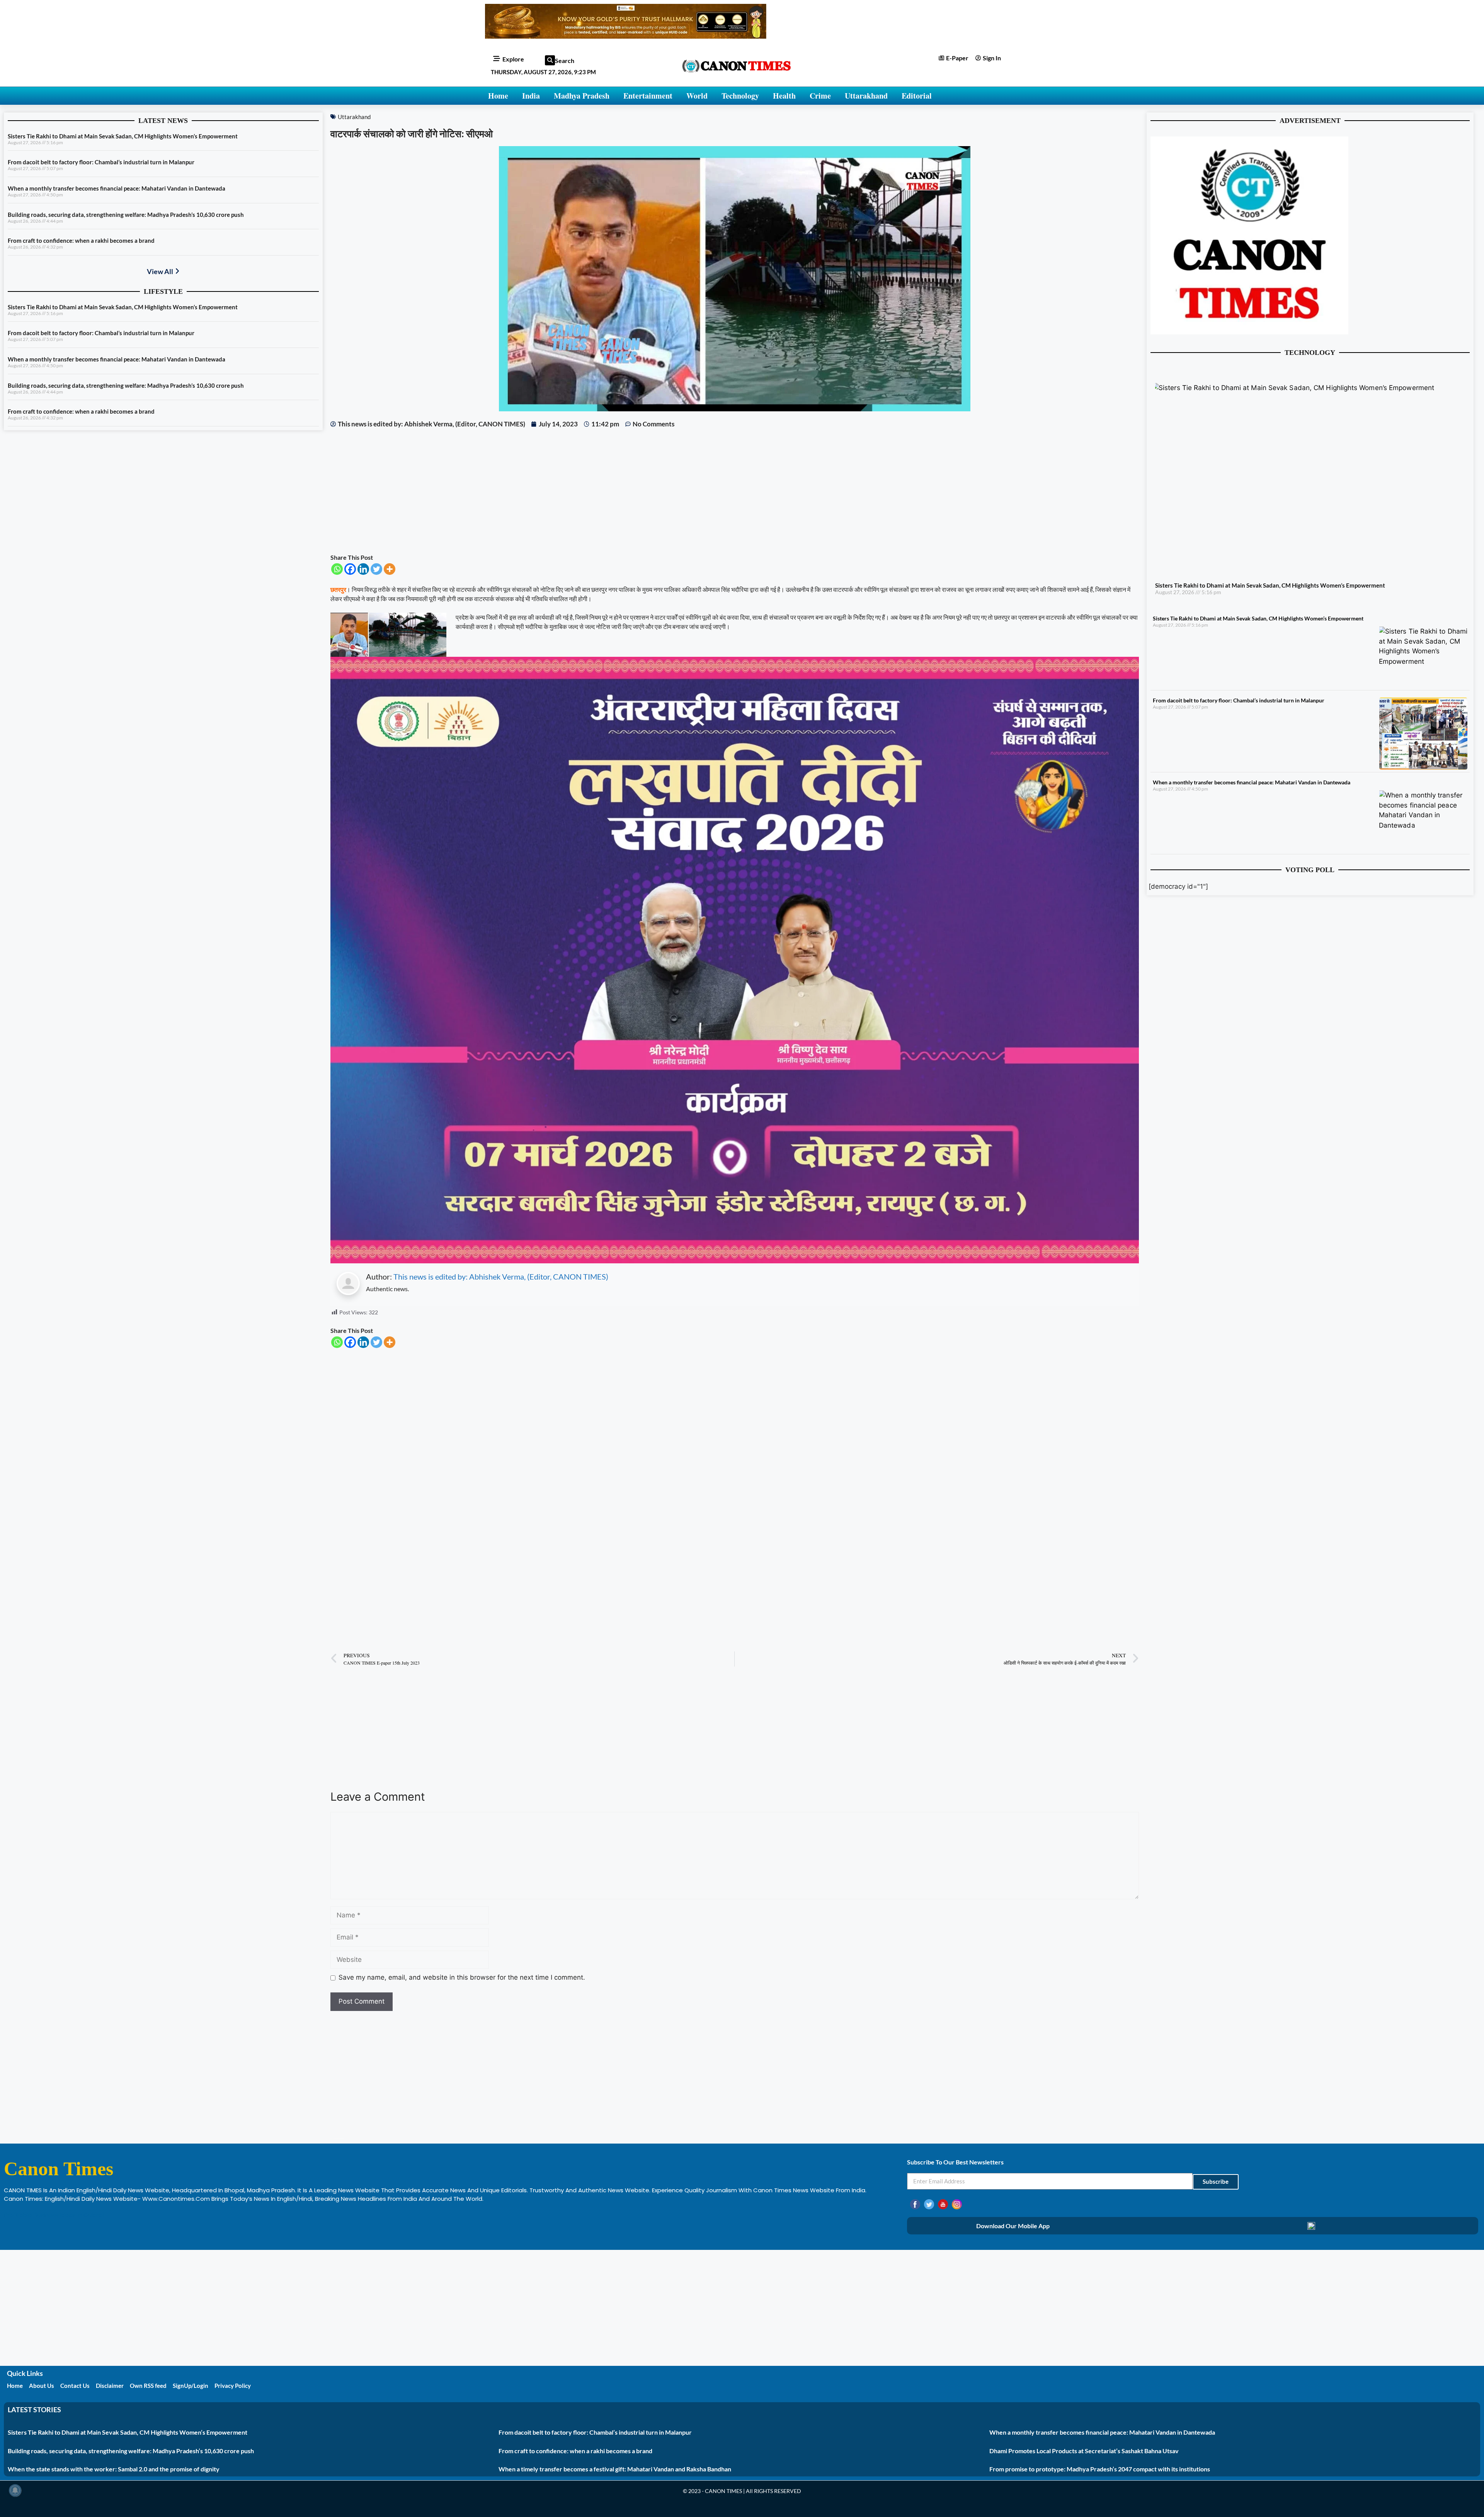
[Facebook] (350, 569)
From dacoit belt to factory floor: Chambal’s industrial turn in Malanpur (101, 162)
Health (784, 96)
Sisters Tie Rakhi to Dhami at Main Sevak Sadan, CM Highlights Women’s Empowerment (123, 136)
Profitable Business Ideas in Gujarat (54, 2215)
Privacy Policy (233, 2386)
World (697, 96)
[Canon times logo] (1249, 332)
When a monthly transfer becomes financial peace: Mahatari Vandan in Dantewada (117, 188)
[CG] (735, 1261)
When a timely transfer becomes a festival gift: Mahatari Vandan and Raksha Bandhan (615, 2469)
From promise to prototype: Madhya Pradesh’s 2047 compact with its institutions (1100, 2469)
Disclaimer (110, 2386)
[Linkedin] (363, 569)
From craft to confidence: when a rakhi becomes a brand (81, 240)
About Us (42, 2386)
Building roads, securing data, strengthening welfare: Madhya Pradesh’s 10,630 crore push (126, 215)
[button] (550, 60)
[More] (390, 569)
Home (498, 96)
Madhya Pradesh (582, 96)
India (531, 96)
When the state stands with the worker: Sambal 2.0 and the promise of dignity (114, 2469)
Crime (820, 96)
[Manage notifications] (15, 2490)
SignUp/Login (191, 2386)
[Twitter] (376, 569)
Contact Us (75, 2386)
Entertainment (648, 96)
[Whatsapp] (337, 569)
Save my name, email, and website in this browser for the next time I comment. (462, 1977)
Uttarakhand (866, 96)
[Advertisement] (562, 491)
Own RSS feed (148, 2386)
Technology (740, 96)
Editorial (917, 96)
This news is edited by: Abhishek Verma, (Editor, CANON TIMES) (501, 1276)
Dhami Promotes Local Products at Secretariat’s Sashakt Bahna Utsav (1084, 2451)
